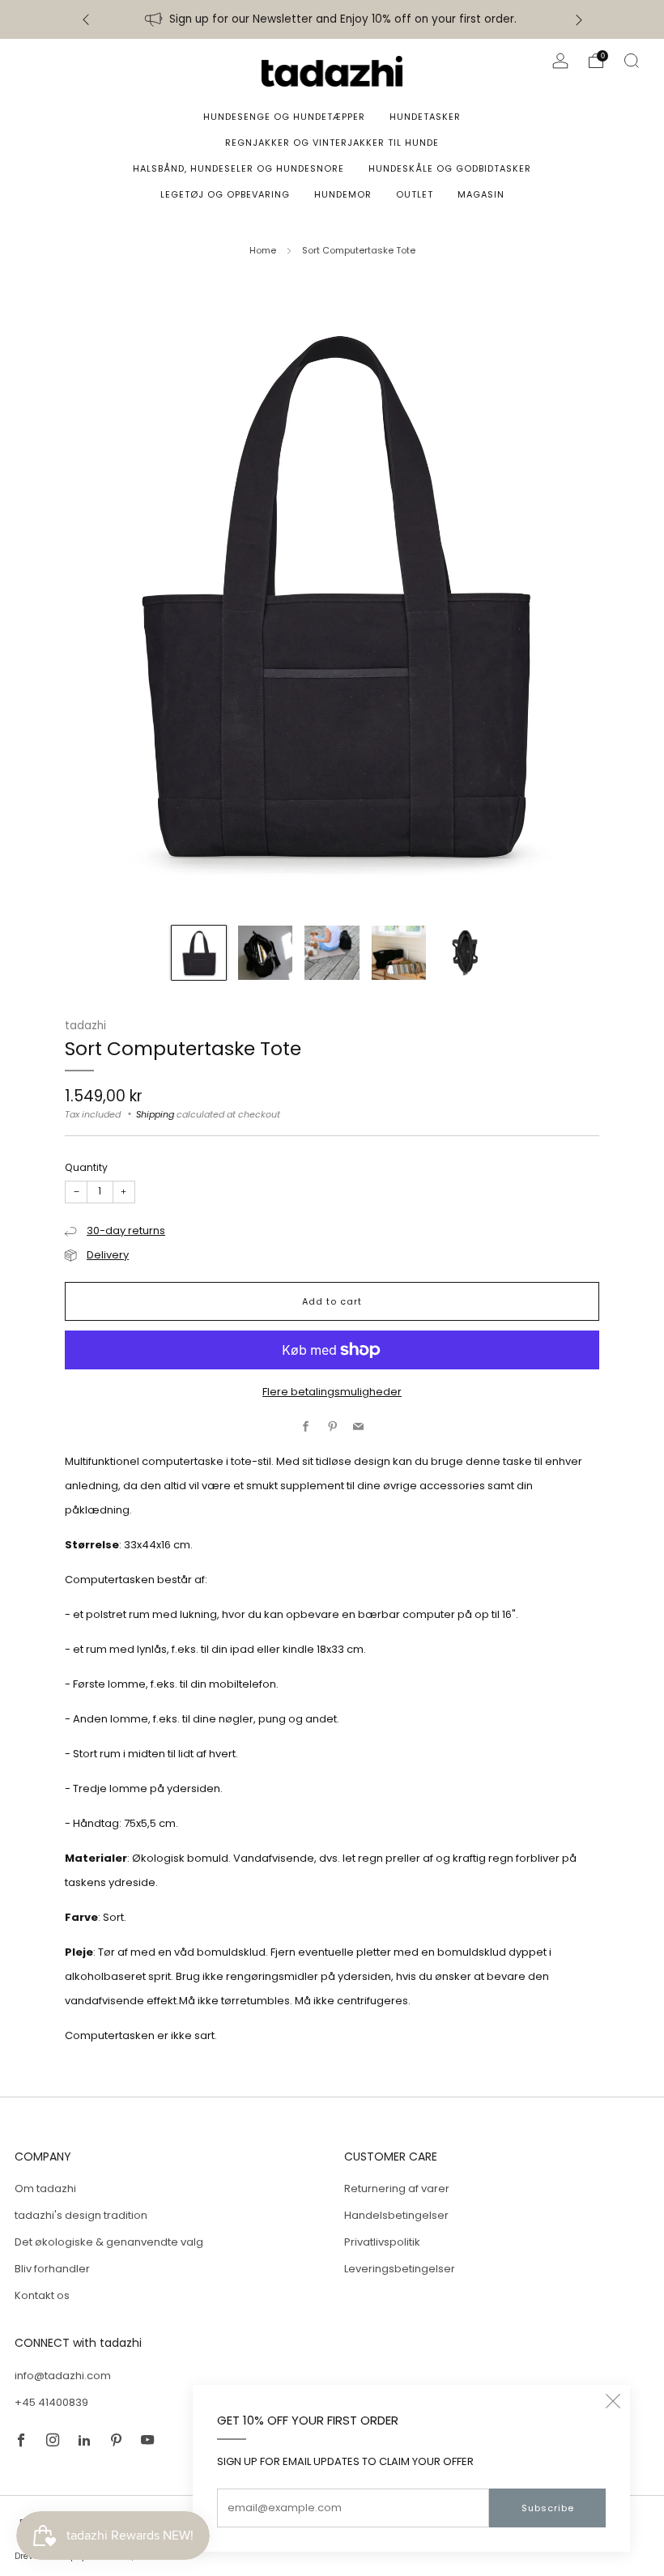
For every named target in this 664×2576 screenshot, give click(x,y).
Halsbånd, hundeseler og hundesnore (238, 168)
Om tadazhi (45, 2189)
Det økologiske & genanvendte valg (109, 2242)
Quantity (86, 1167)
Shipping (155, 1114)
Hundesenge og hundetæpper (284, 117)
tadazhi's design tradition (81, 2215)
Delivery (108, 1255)
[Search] (632, 61)
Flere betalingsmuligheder (332, 1392)
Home (263, 250)
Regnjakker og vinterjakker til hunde (332, 143)
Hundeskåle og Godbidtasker (450, 168)
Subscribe (548, 2508)
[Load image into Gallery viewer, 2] (265, 953)
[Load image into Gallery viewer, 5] (465, 953)
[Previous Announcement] (86, 20)
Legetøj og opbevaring (225, 194)
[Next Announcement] (579, 20)
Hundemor (343, 194)
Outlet (415, 194)
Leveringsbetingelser (400, 2269)
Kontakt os (42, 2295)
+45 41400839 (51, 2402)
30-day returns (126, 1231)
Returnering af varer (397, 2189)
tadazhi (85, 1026)
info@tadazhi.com (63, 2376)
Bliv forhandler (52, 2269)
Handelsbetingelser (396, 2215)
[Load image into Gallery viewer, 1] (199, 953)
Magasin (481, 194)
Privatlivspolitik (382, 2242)
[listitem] (332, 19)
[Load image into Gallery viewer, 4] (399, 953)
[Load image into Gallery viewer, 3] (332, 953)
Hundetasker (425, 117)
